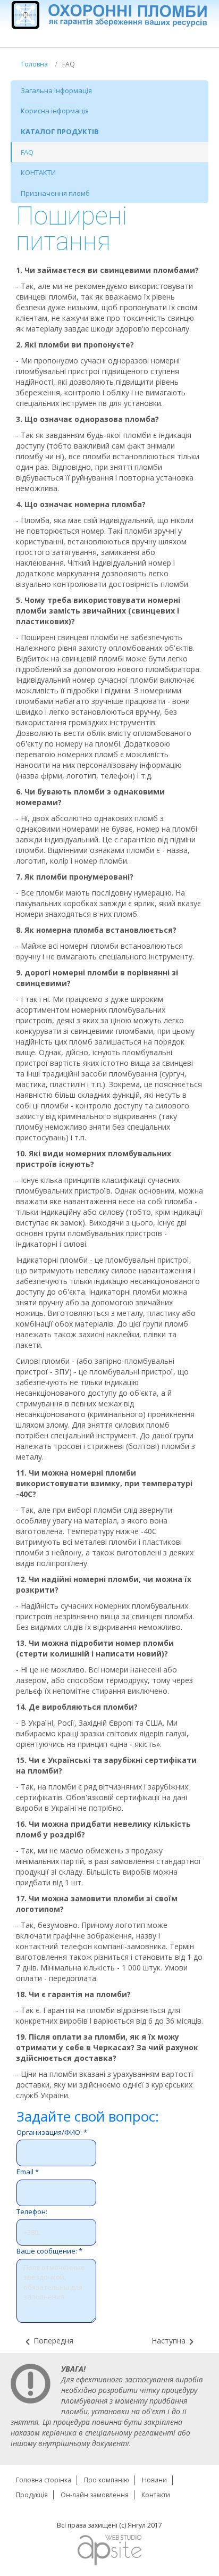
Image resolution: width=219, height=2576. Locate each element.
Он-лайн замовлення (95, 2495)
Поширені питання (71, 229)
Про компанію (107, 2480)
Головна (35, 64)
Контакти (156, 2495)
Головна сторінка (44, 2480)
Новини (154, 2480)
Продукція (32, 2495)
